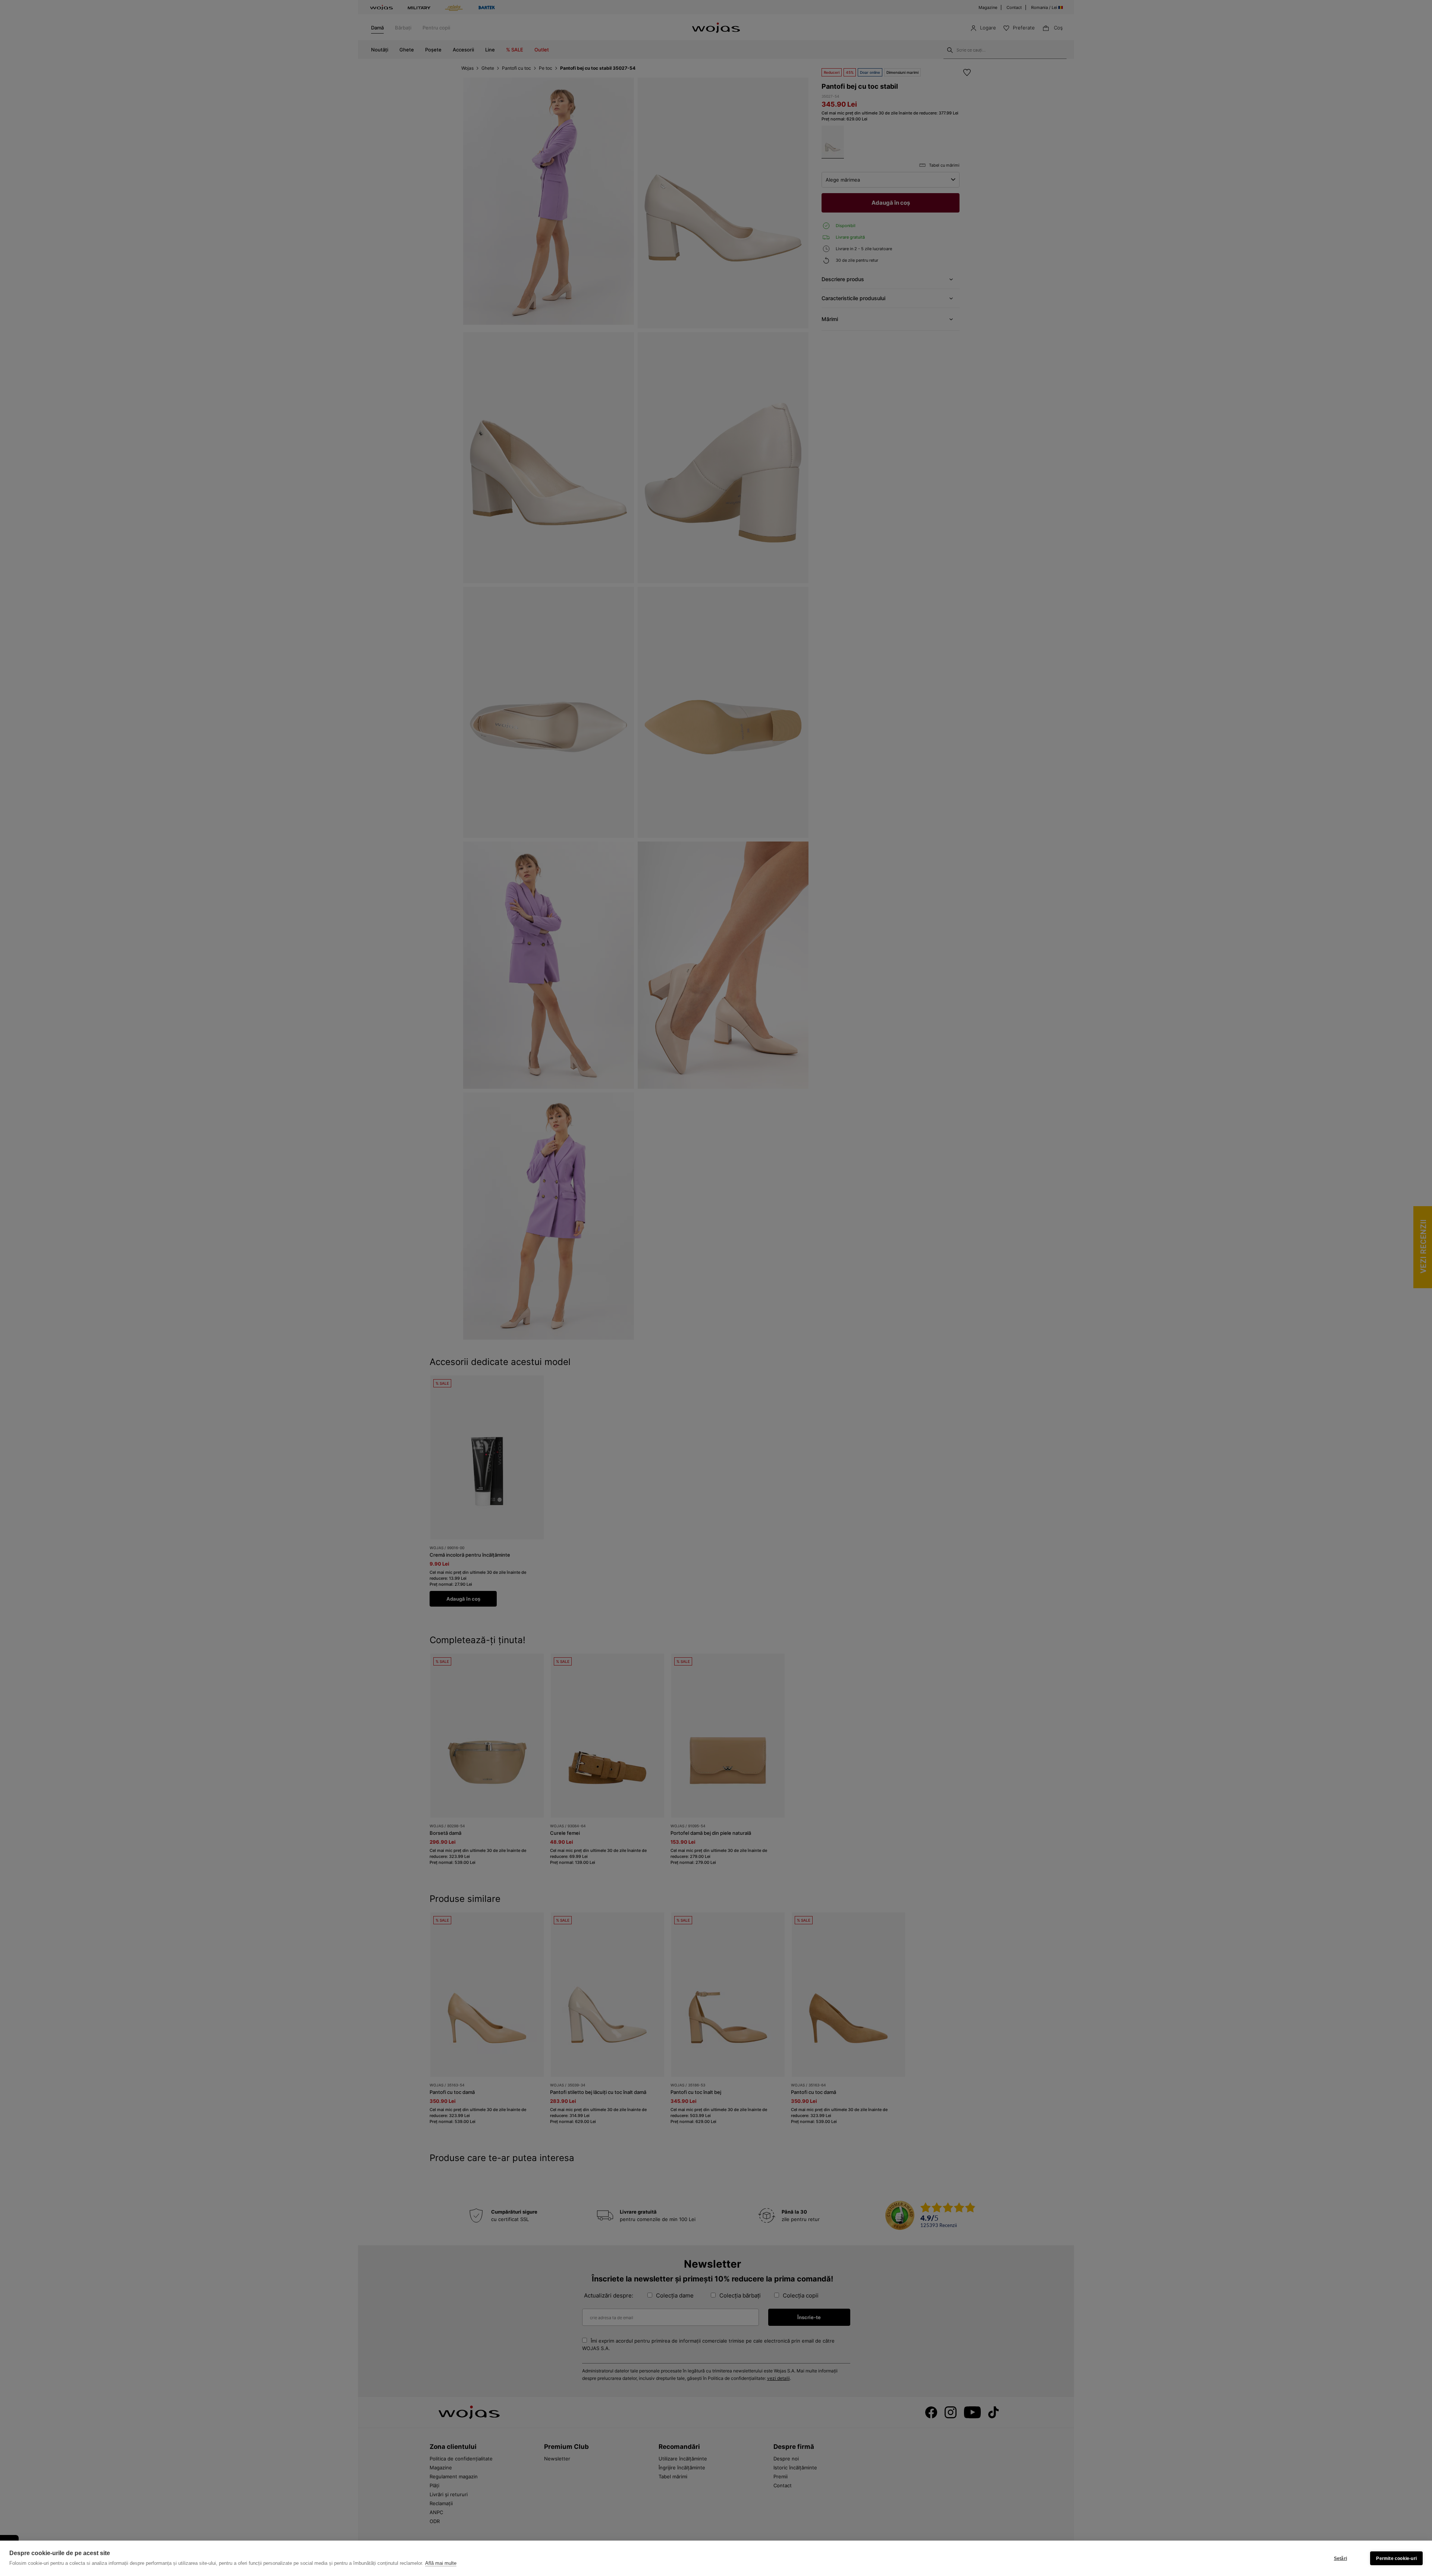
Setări (1340, 2558)
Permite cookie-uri (1396, 2558)
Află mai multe (441, 2563)
